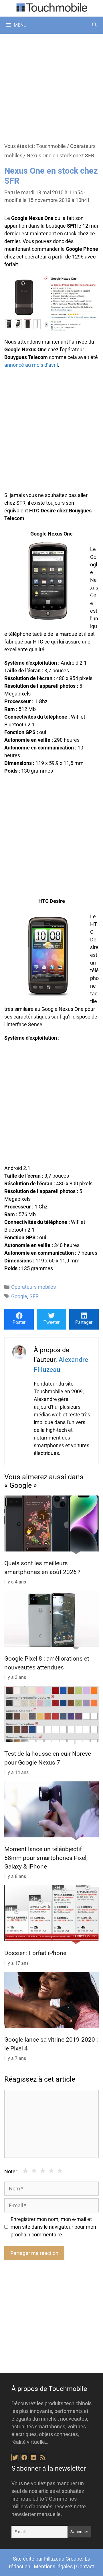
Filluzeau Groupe (63, 2559)
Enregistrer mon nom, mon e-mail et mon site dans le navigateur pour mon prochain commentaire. (53, 2227)
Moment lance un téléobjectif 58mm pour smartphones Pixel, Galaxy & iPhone (46, 1858)
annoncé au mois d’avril (31, 365)
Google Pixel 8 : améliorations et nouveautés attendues (47, 1663)
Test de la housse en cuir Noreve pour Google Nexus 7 (48, 1758)
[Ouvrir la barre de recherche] (94, 25)
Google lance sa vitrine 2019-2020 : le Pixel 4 (51, 2044)
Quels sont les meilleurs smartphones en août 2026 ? (42, 1568)
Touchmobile (51, 146)
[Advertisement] (51, 88)
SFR (34, 1296)
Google (19, 1296)
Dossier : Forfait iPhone (35, 1953)
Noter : (12, 2171)
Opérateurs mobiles (33, 1287)
